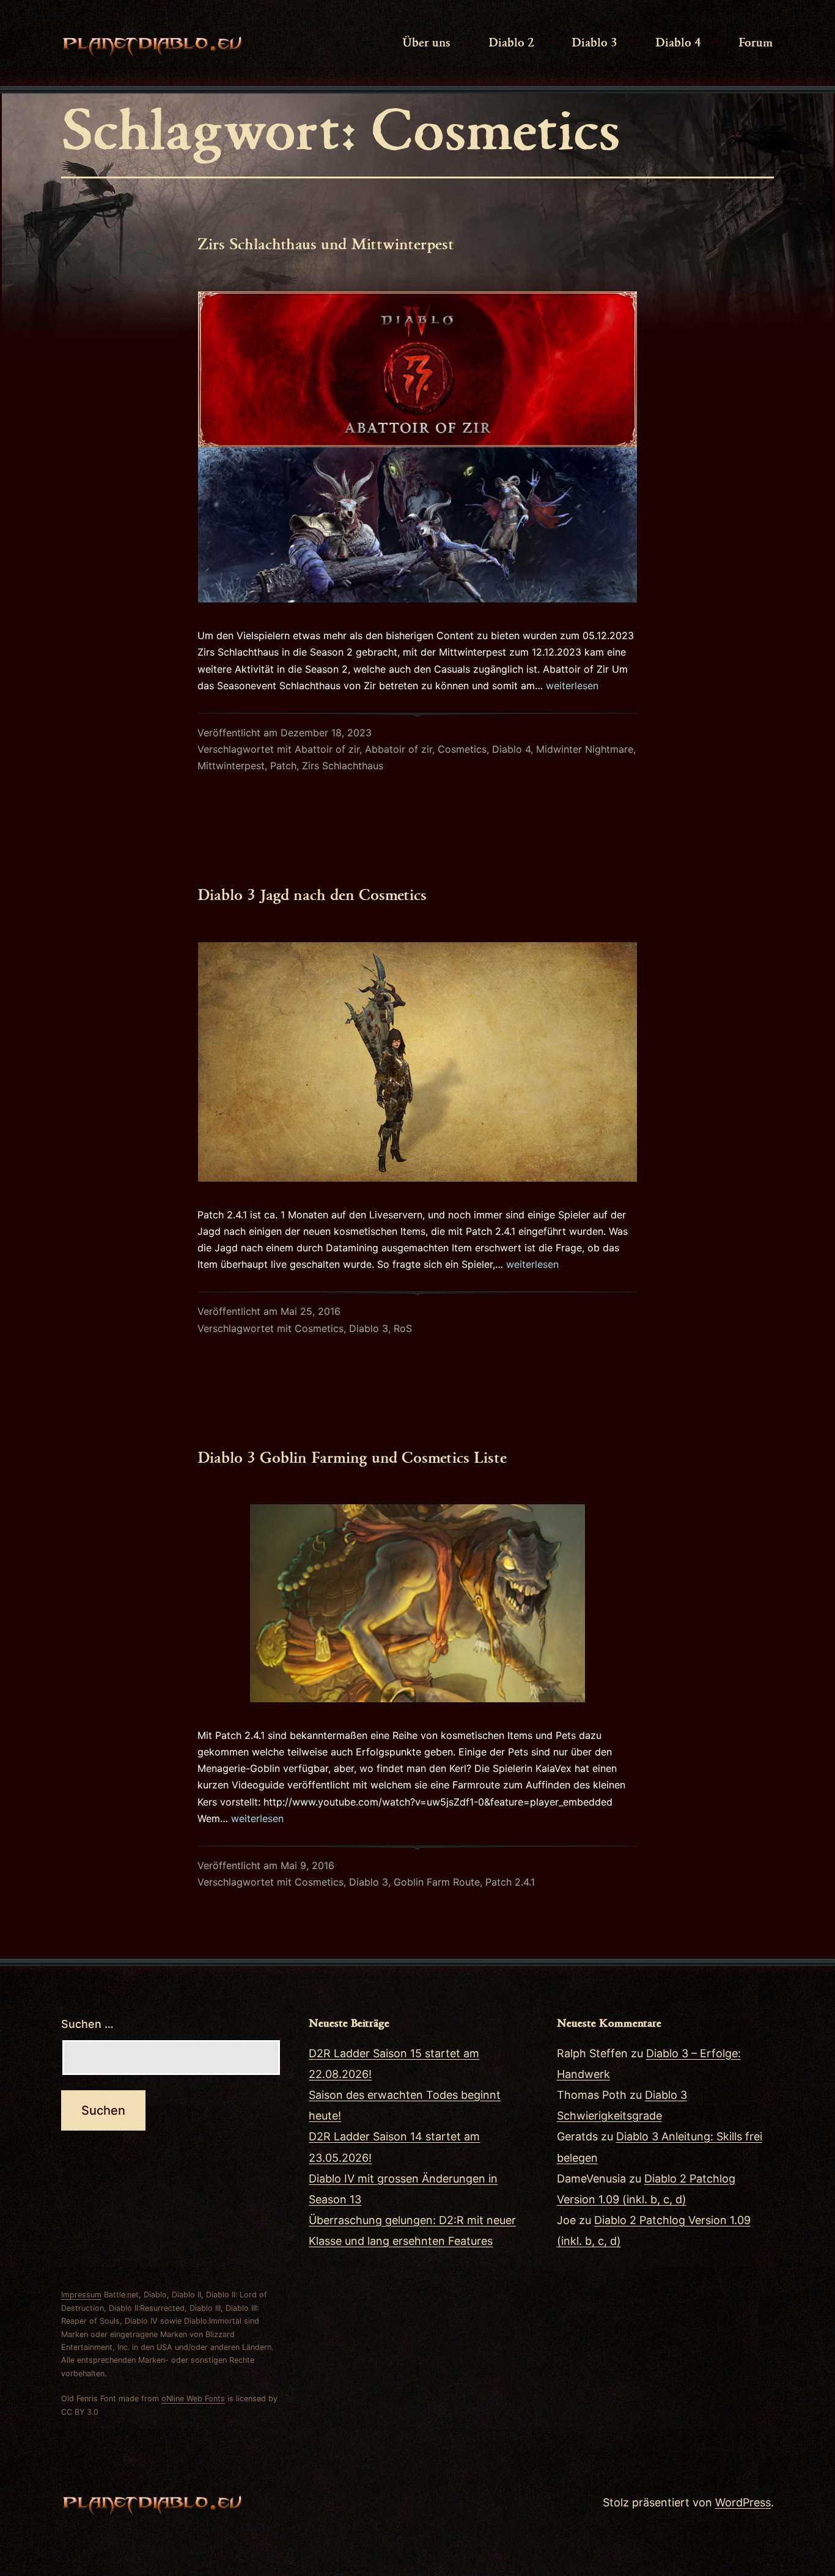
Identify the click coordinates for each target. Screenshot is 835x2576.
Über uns (426, 42)
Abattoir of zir (327, 749)
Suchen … (87, 2024)
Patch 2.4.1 (510, 1882)
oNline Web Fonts (193, 2399)
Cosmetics (462, 749)
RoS (403, 1328)
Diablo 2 (511, 42)
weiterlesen (572, 686)
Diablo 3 (594, 42)
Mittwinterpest (231, 766)
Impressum (81, 2295)
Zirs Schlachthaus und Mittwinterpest (326, 243)
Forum (756, 42)
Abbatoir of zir (399, 749)
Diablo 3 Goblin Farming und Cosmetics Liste (352, 1457)
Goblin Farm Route (437, 1882)
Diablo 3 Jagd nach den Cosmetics (312, 894)
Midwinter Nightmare (585, 749)
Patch (283, 766)
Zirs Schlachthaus (343, 766)
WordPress (743, 2502)
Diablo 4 (678, 42)
